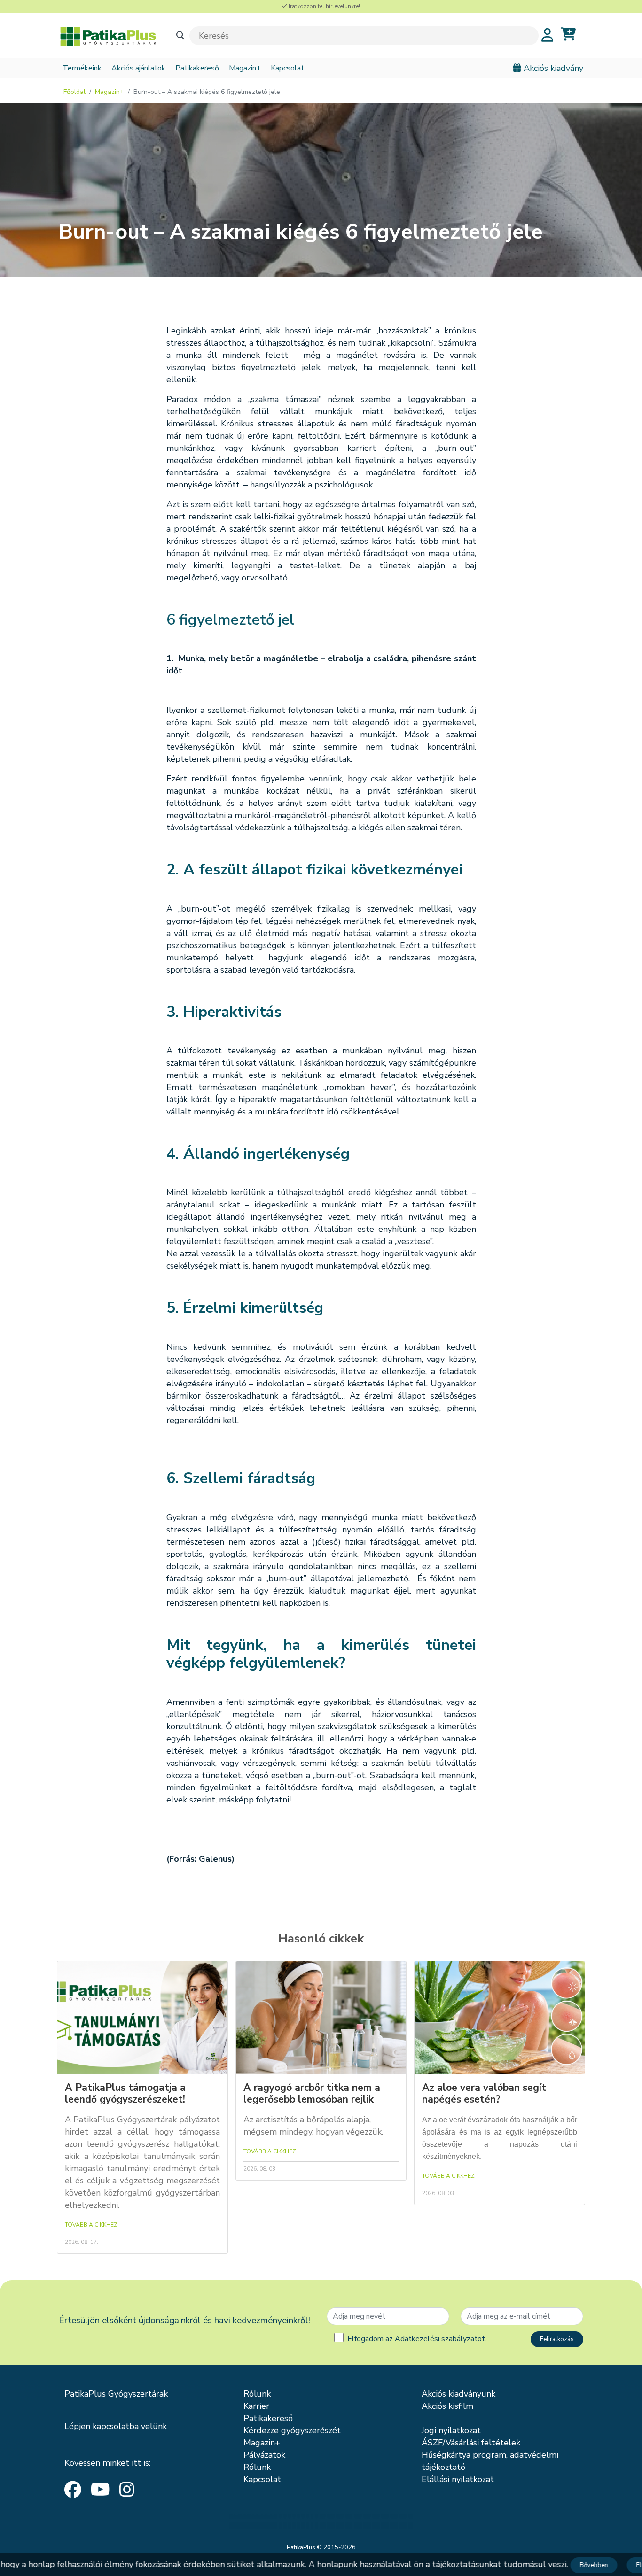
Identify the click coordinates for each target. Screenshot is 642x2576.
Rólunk (257, 2394)
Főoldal (74, 92)
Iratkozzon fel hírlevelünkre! (324, 6)
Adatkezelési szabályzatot (440, 2339)
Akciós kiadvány (552, 68)
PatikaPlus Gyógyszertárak (116, 2394)
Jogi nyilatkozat (451, 2430)
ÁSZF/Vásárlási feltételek (471, 2443)
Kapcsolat (287, 68)
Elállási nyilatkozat (458, 2479)
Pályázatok (264, 2455)
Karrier (256, 2406)
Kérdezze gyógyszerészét (292, 2430)
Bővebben (583, 2565)
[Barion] (321, 2522)
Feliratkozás (557, 2339)
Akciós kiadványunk (458, 2394)
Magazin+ (245, 68)
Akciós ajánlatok (138, 68)
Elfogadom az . (417, 2339)
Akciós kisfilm (447, 2406)
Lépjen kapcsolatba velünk (116, 2426)
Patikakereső (197, 68)
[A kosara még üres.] (568, 35)
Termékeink (82, 68)
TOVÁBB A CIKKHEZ (91, 2225)
